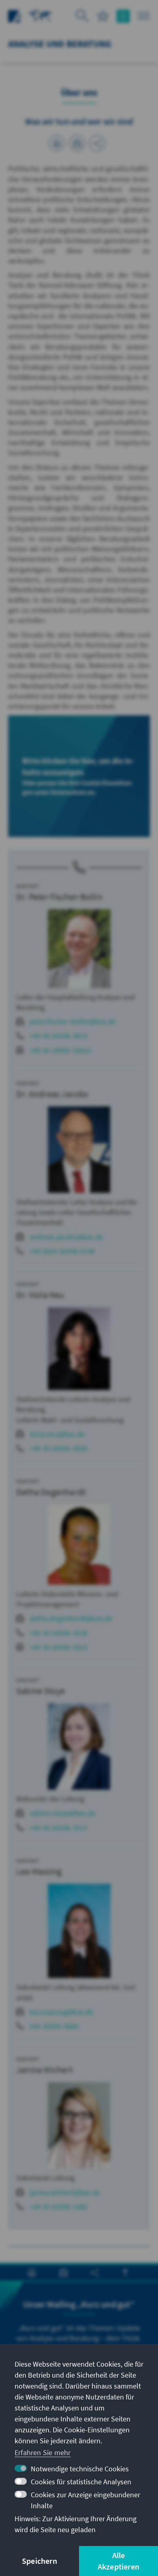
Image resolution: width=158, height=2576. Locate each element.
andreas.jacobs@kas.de (66, 1237)
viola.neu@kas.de (57, 1434)
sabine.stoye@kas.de (63, 1813)
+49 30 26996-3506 (59, 1448)
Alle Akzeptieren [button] (118, 2561)
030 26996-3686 (54, 2026)
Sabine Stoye (41, 1691)
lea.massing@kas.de (62, 2012)
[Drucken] (57, 143)
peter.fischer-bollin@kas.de (73, 1021)
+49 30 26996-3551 (59, 1647)
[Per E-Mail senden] (77, 143)
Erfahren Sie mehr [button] (43, 2452)
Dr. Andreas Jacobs (52, 1094)
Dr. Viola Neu (40, 1295)
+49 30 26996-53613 (61, 1050)
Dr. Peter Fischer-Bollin (59, 897)
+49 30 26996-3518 (59, 1633)
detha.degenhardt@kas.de (71, 1618)
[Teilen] (97, 143)
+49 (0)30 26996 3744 (62, 1251)
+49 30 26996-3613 (59, 1036)
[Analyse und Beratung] (41, 15)
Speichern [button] (39, 2561)
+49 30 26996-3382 (59, 2207)
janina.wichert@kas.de (65, 2192)
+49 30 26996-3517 (59, 1828)
